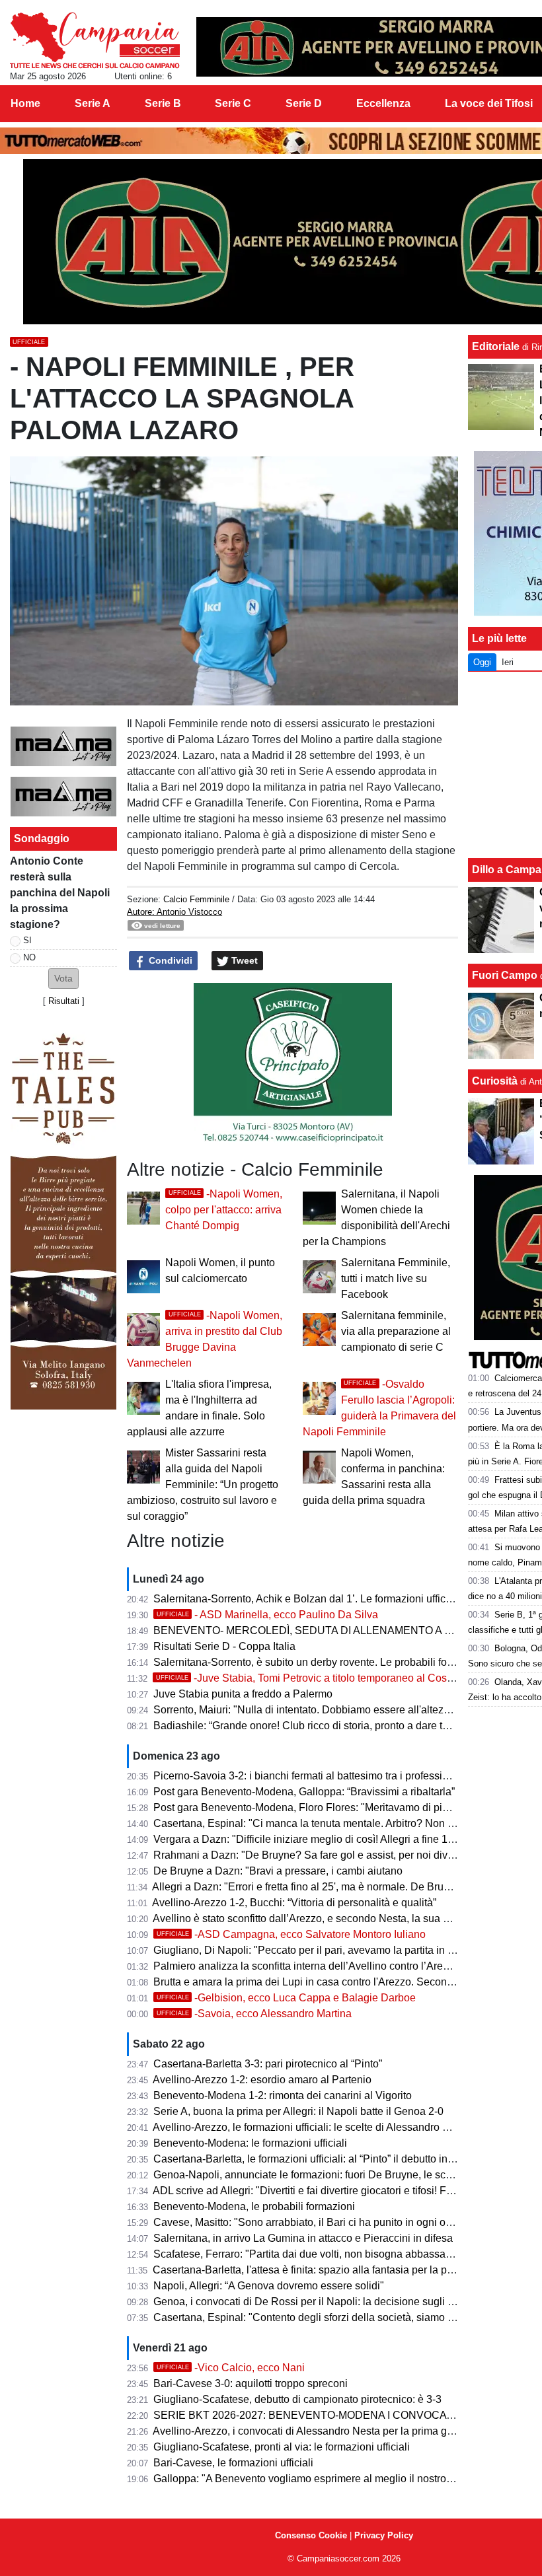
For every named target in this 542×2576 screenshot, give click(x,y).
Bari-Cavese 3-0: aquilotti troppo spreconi (251, 2383)
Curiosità (495, 1081)
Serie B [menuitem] (163, 103)
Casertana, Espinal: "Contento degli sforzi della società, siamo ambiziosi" (325, 2317)
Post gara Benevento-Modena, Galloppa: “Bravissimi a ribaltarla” (304, 1792)
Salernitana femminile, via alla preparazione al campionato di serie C (396, 1331)
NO (29, 957)
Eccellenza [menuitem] (383, 103)
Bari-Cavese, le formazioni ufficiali (233, 2463)
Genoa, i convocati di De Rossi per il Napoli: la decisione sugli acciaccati (324, 2302)
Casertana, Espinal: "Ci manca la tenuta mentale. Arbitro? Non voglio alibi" (328, 1823)
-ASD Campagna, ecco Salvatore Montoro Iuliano (291, 1934)
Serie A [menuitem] (93, 103)
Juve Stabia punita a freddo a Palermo (243, 1694)
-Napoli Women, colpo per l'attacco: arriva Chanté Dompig (224, 1210)
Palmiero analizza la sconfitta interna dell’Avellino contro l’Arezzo (306, 1966)
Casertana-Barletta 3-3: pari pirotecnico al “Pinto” (268, 2064)
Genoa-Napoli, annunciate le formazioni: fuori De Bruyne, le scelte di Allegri (330, 2175)
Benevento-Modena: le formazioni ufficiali (250, 2143)
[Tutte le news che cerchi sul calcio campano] (95, 40)
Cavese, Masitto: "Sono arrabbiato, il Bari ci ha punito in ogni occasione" (323, 2222)
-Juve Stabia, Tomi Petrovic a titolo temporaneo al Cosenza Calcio (329, 1678)
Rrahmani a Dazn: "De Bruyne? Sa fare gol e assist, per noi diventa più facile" (335, 1855)
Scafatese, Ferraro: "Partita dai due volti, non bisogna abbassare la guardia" (331, 2254)
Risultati (64, 1001)
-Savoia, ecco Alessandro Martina (254, 2014)
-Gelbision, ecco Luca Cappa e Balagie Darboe (286, 1998)
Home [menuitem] (25, 103)
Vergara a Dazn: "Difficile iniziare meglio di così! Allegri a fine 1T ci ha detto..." (335, 1839)
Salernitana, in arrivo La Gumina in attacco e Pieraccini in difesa (303, 2238)
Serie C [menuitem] (233, 103)
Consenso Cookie (311, 2535)
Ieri (508, 662)
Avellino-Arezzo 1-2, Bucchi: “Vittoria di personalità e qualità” (294, 1903)
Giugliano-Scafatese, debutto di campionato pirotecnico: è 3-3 (297, 2399)
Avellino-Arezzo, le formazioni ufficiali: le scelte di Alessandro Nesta (311, 2127)
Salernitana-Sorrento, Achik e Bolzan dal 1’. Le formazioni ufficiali (306, 1599)
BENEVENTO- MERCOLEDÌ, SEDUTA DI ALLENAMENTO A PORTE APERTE (340, 1630)
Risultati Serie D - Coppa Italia (224, 1646)
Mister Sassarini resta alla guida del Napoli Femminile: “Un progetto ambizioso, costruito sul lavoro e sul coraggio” (203, 1485)
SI (27, 940)
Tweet (243, 960)
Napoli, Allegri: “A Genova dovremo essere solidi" (269, 2286)
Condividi (169, 960)
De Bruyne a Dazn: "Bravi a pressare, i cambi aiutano (278, 1871)
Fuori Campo (505, 975)
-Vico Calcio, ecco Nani (231, 2368)
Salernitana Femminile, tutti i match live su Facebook (396, 1278)
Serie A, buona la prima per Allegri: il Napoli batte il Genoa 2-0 (298, 2111)
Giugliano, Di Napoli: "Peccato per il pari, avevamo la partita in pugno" (317, 1950)
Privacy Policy (384, 2535)
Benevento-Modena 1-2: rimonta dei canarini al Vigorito (283, 2095)
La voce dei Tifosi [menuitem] (489, 103)
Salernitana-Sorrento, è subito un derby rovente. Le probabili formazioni (320, 1662)
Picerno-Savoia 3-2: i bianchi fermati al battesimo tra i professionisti (310, 1776)
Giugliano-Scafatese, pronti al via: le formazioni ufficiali (282, 2447)
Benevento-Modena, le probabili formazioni (254, 2206)
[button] (63, 979)
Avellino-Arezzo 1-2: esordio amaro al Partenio (262, 2080)
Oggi (482, 662)
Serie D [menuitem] (304, 103)
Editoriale (496, 346)
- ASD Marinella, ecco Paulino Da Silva (267, 1615)
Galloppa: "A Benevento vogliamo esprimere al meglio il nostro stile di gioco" (332, 2479)
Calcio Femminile (196, 899)
